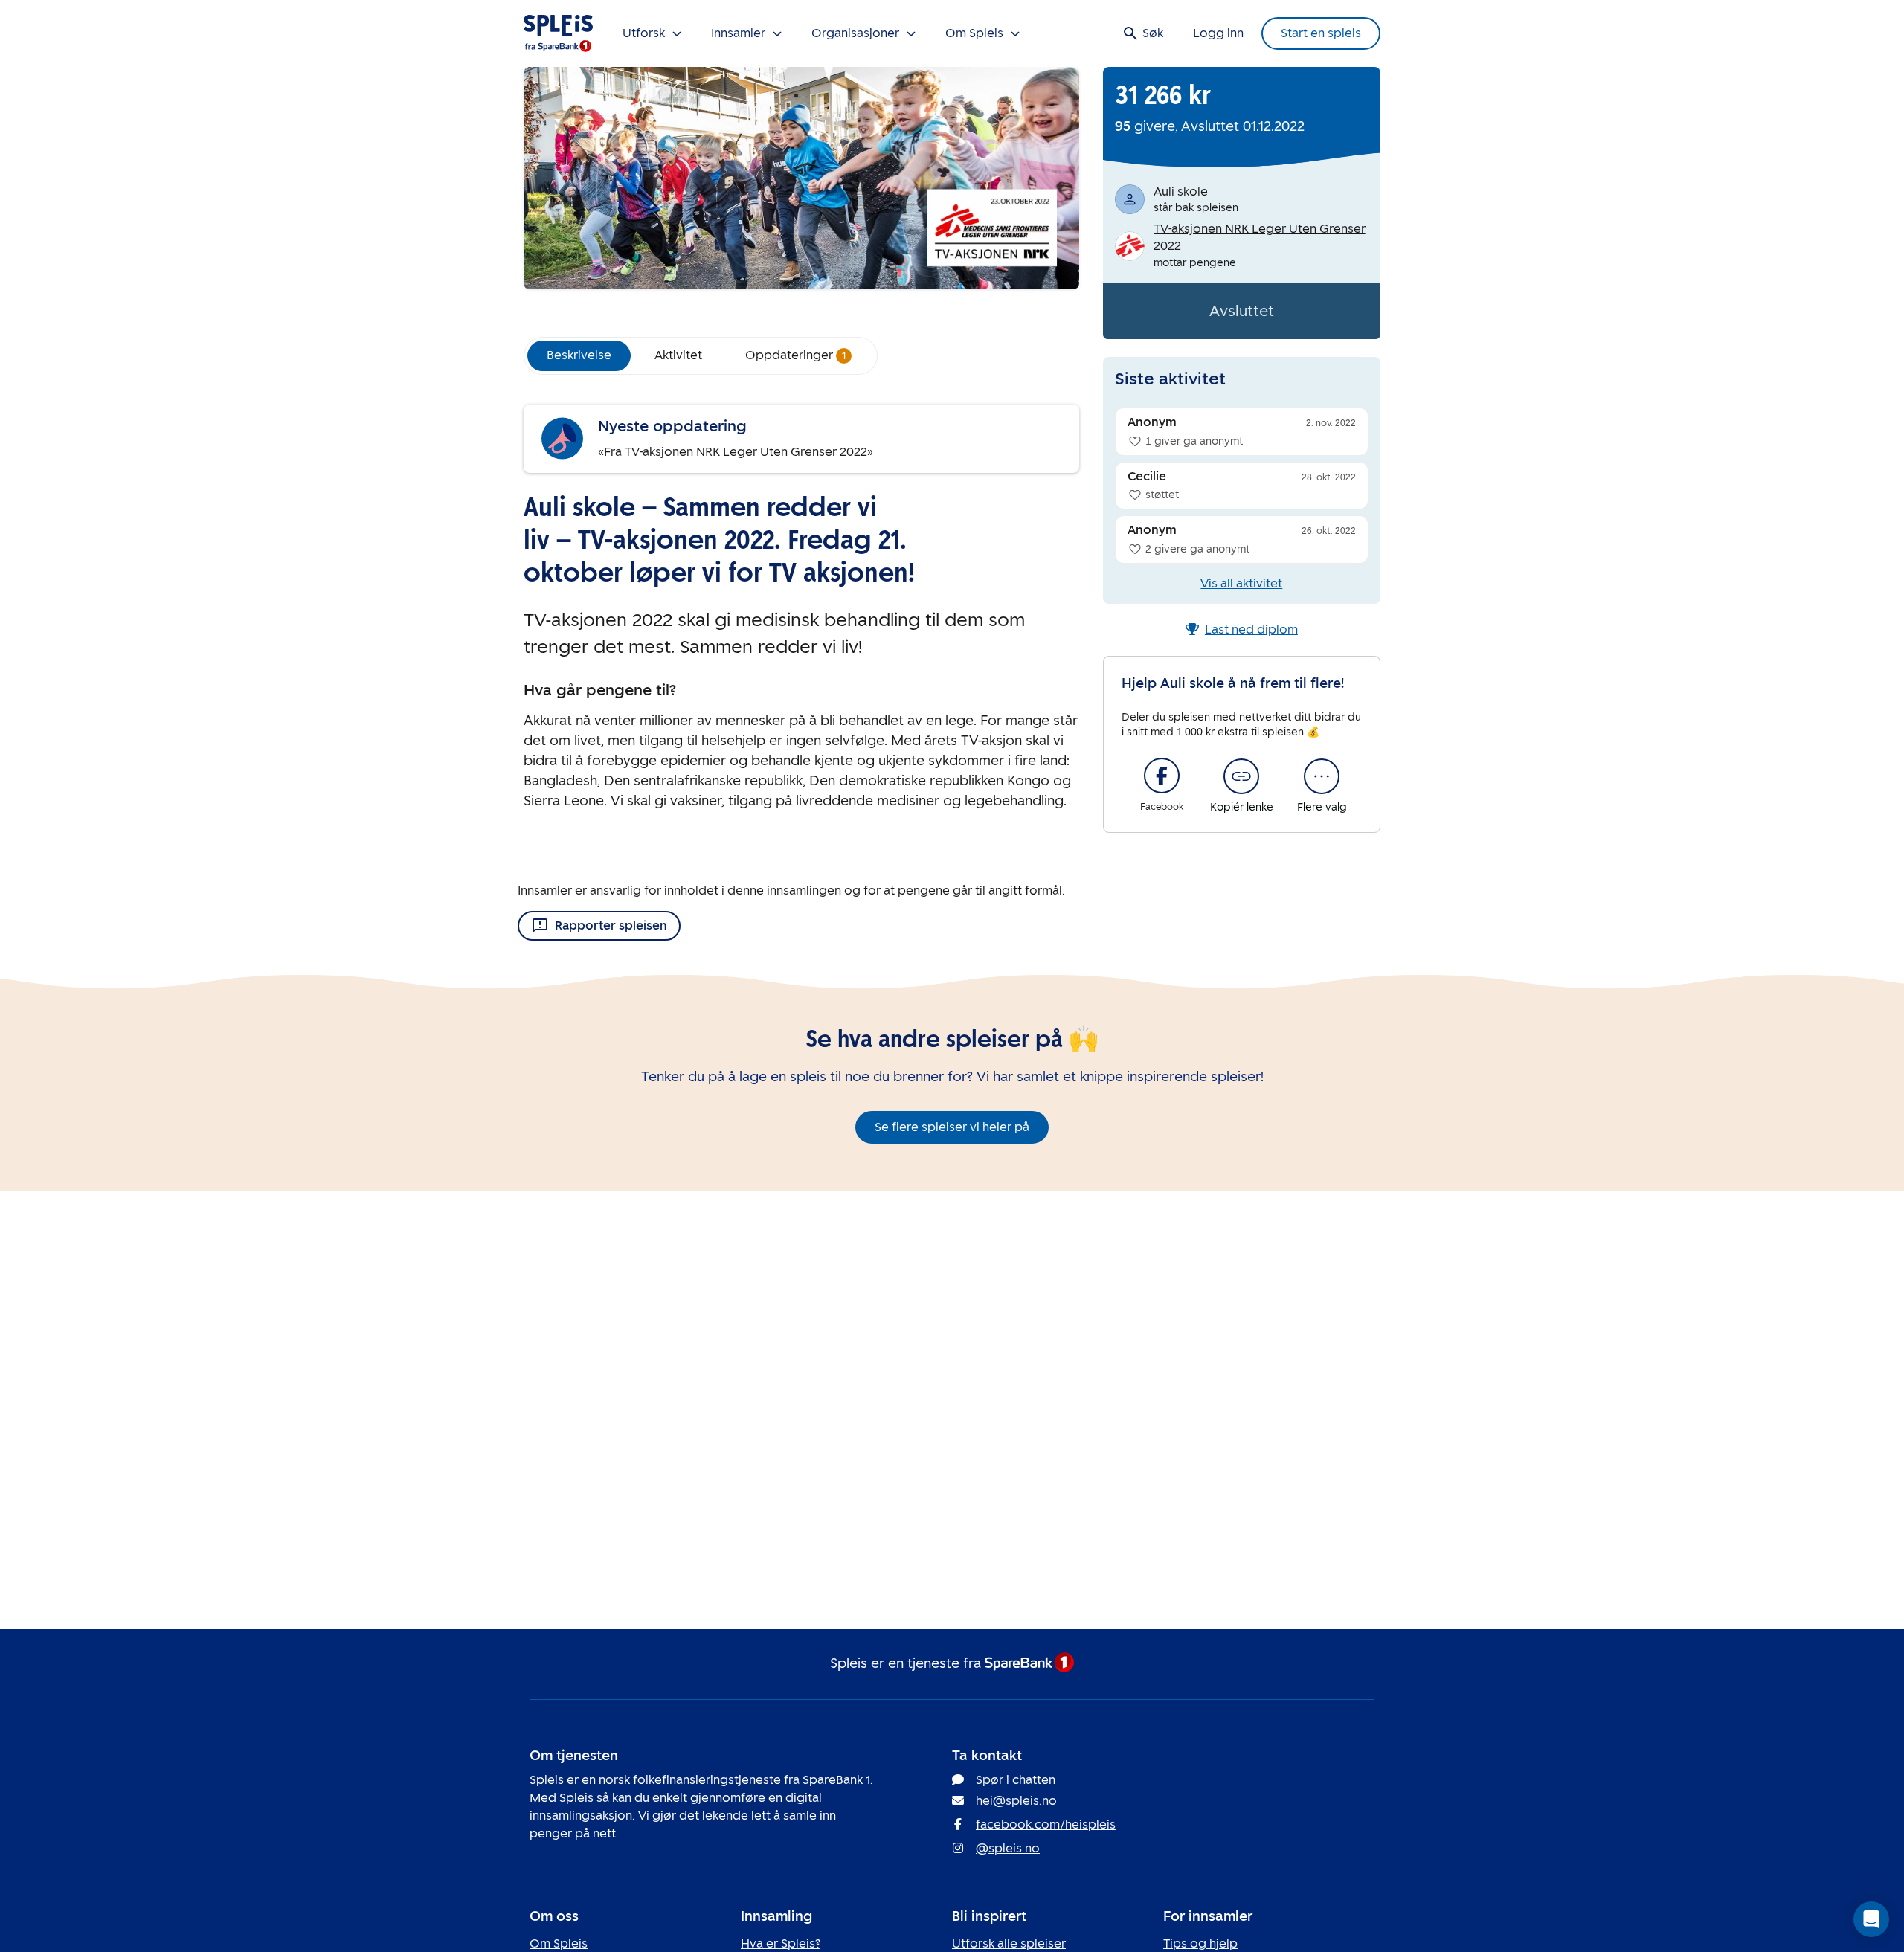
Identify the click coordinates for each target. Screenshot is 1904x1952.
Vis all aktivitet (1241, 583)
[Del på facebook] (1162, 776)
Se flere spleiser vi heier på (952, 1127)
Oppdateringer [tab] (796, 355)
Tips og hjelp (1200, 1943)
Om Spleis (559, 1943)
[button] (1871, 1919)
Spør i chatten (1016, 1780)
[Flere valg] (1322, 776)
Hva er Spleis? (781, 1943)
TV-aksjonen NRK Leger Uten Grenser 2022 (1260, 237)
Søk (1153, 33)
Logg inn (1218, 33)
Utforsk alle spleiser (1009, 1943)
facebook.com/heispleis (1046, 1824)
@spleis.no (1008, 1848)
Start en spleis (1321, 33)
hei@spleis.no (1016, 1801)
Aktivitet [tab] (678, 355)
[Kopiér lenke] (1241, 776)
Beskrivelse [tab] (579, 355)
